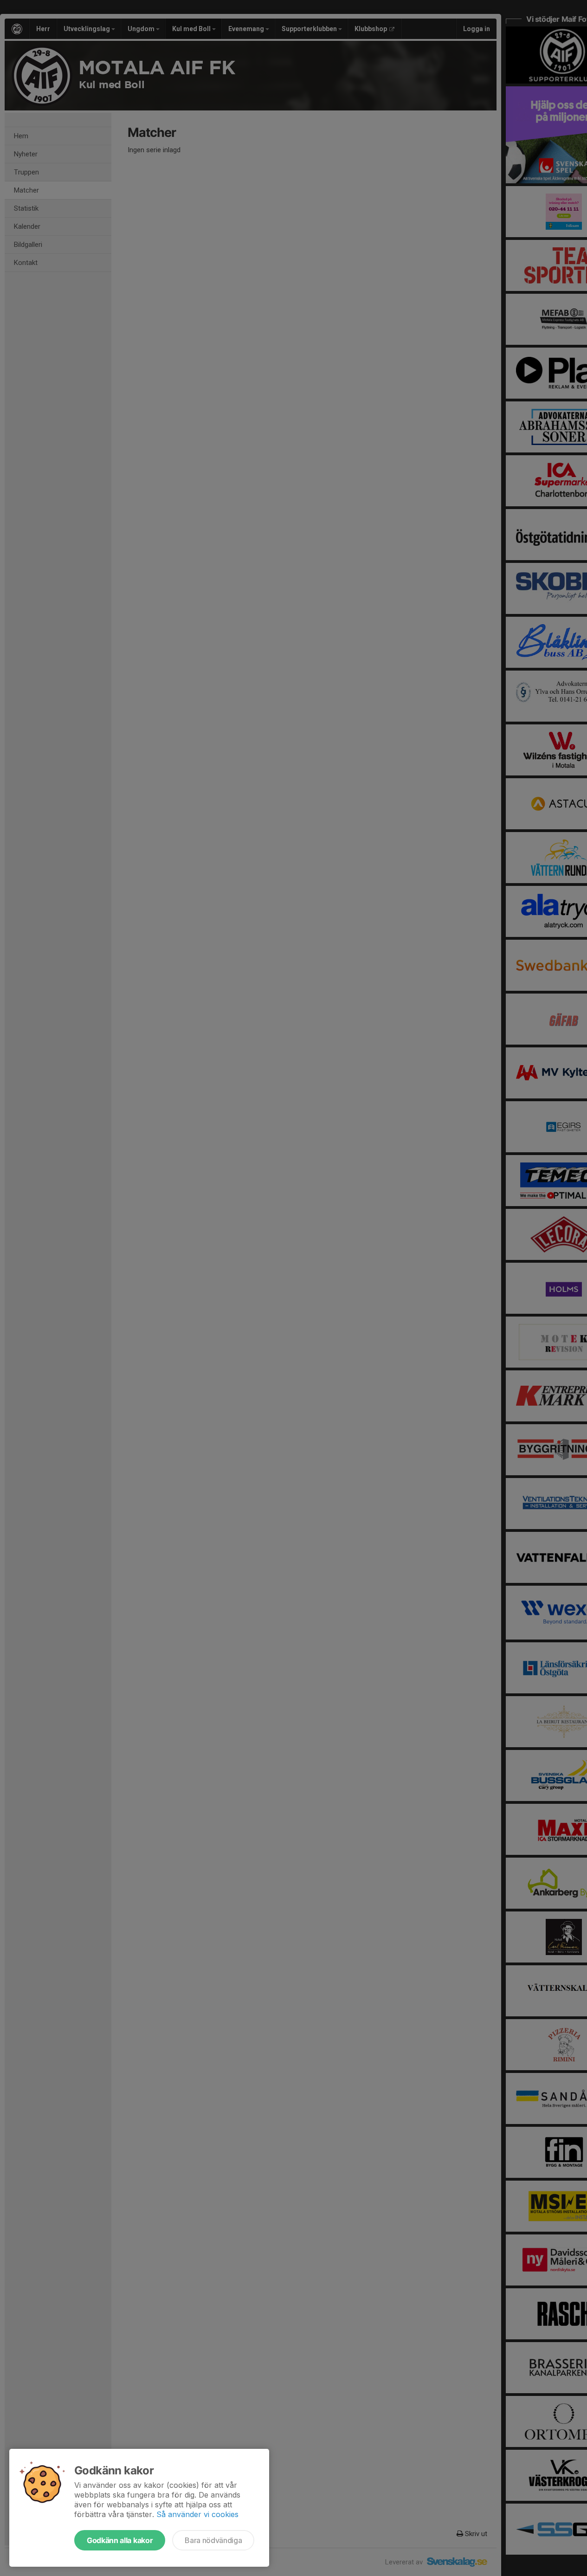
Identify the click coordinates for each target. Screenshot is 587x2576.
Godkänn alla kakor (120, 2540)
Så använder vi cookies (197, 2514)
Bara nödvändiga (213, 2540)
